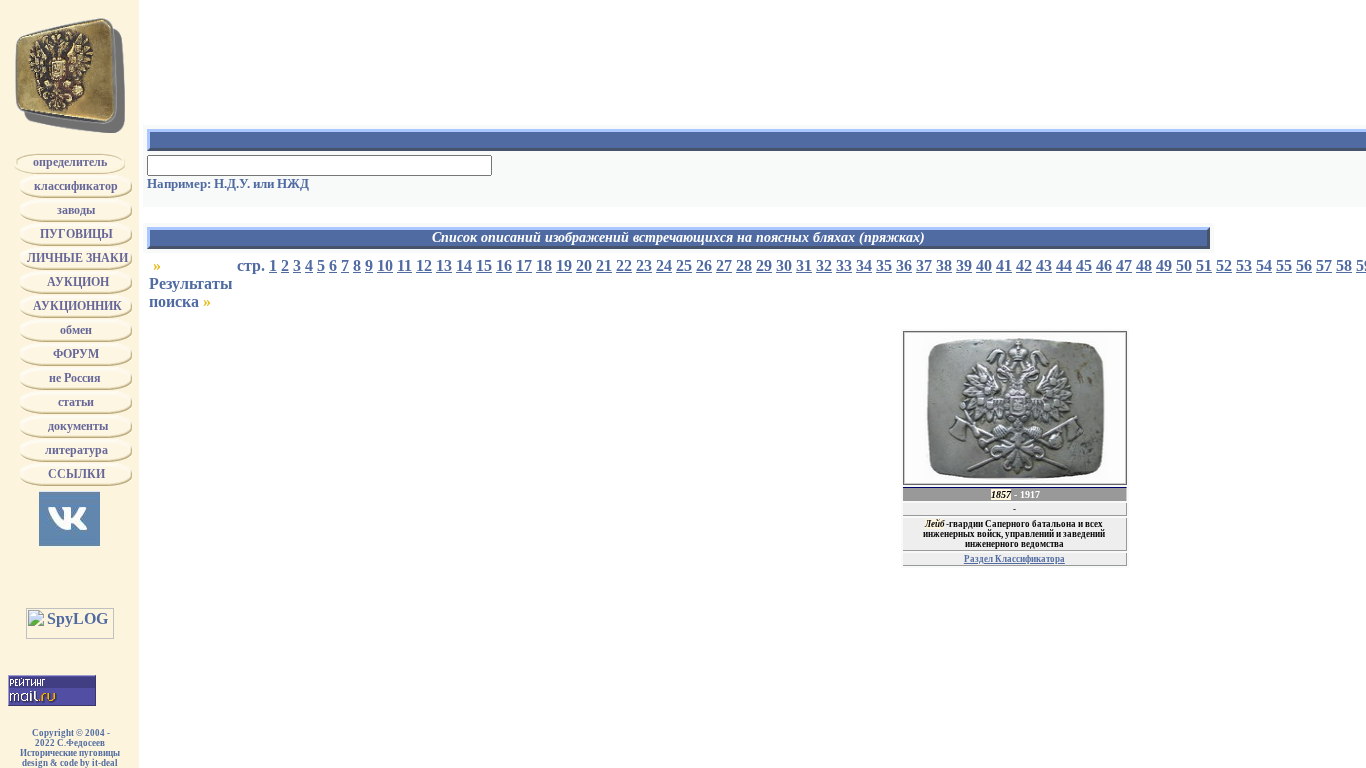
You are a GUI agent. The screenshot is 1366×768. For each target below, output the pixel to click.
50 (1184, 265)
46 (1104, 265)
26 (704, 265)
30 (784, 265)
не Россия (76, 378)
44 (1064, 265)
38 (944, 265)
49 (1164, 265)
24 (664, 265)
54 (1264, 265)
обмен (76, 330)
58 (1344, 265)
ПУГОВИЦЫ (76, 234)
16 (504, 265)
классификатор (76, 186)
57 (1324, 265)
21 (604, 265)
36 (904, 265)
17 (524, 265)
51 (1204, 265)
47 (1124, 265)
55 (1284, 265)
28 (744, 265)
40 (984, 265)
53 (1244, 265)
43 (1044, 265)
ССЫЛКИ (76, 474)
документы (76, 426)
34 (864, 265)
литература (76, 450)
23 (644, 265)
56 (1304, 265)
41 (1004, 265)
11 (404, 265)
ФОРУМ (76, 354)
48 (1144, 265)
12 (424, 265)
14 (464, 265)
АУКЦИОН (76, 282)
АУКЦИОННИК (76, 306)
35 (884, 265)
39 (964, 265)
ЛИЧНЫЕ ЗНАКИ (76, 258)
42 (1024, 265)
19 (564, 265)
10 (385, 265)
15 (484, 265)
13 (444, 265)
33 (844, 265)
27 (724, 265)
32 (824, 265)
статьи (76, 402)
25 (684, 265)
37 (924, 265)
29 (764, 265)
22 (624, 265)
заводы (76, 210)
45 (1084, 265)
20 (584, 265)
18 (544, 265)
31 (804, 265)
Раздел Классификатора (1014, 559)
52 (1224, 265)
